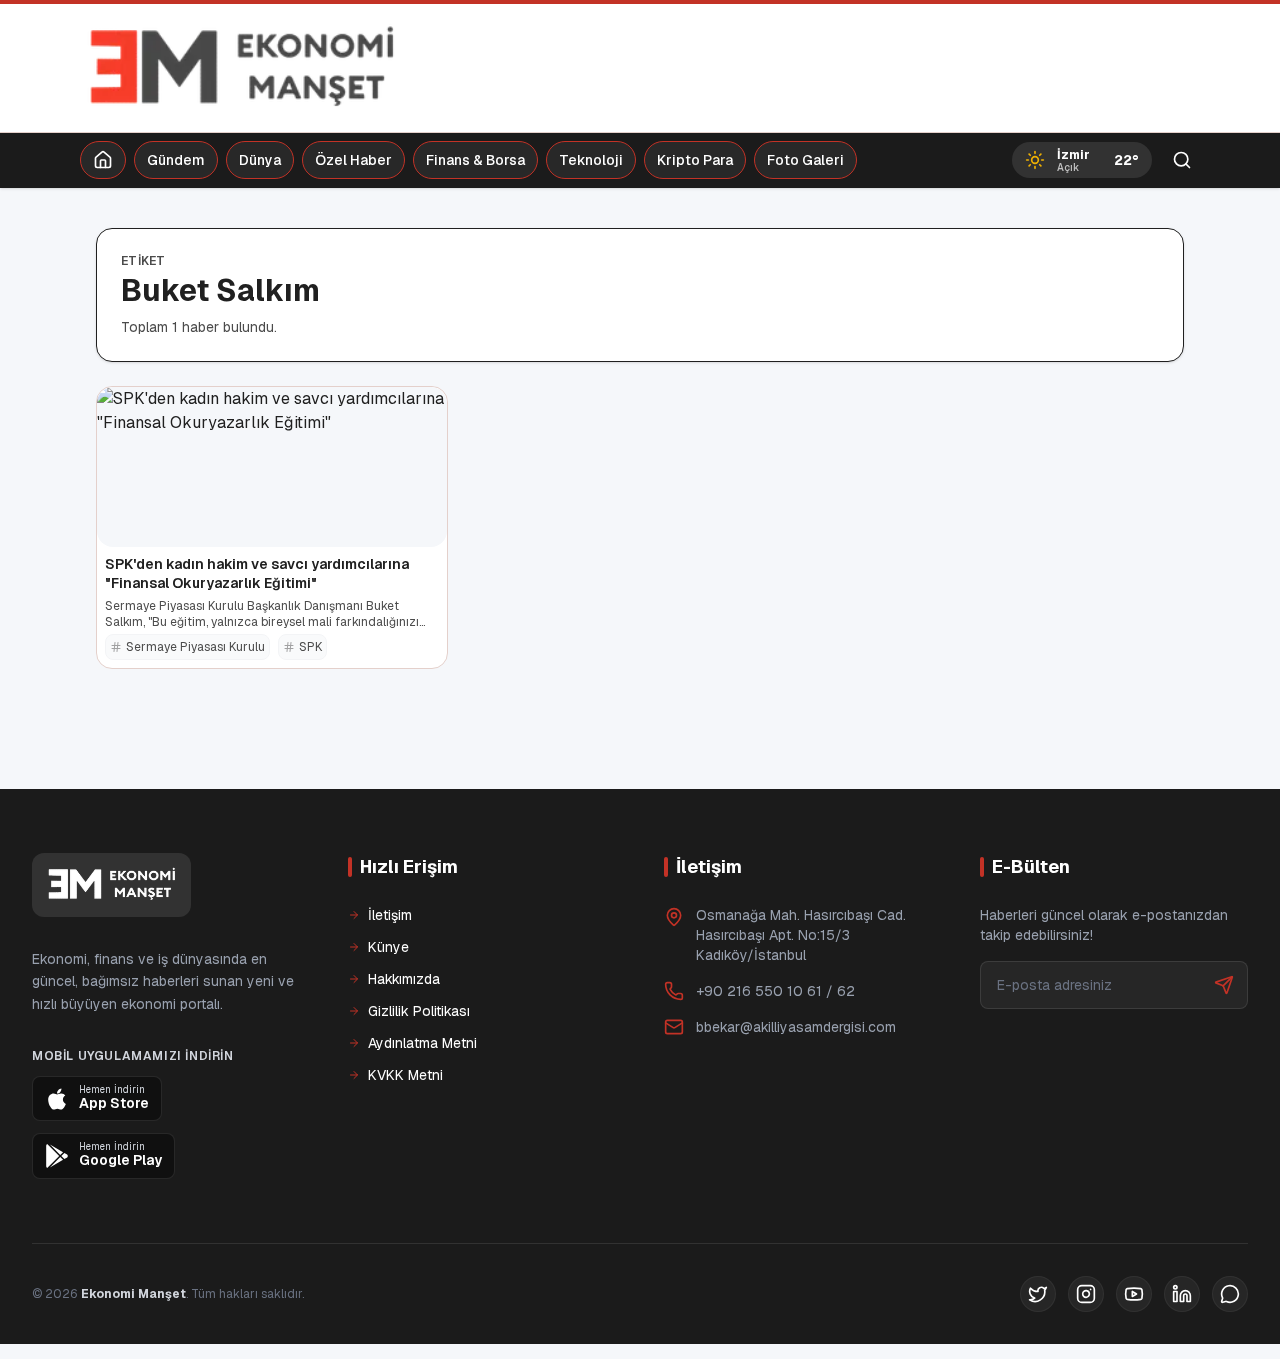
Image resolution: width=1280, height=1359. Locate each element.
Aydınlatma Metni (422, 1043)
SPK (310, 647)
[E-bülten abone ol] (1224, 985)
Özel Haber (353, 160)
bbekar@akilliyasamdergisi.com (796, 1027)
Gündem (176, 160)
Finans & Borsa (475, 160)
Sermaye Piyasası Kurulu (195, 647)
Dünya (260, 160)
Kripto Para (695, 160)
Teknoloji (591, 160)
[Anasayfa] (103, 160)
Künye (388, 947)
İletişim (390, 915)
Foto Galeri (805, 160)
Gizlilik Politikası (419, 1011)
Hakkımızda (404, 979)
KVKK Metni (405, 1075)
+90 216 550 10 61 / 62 (775, 991)
